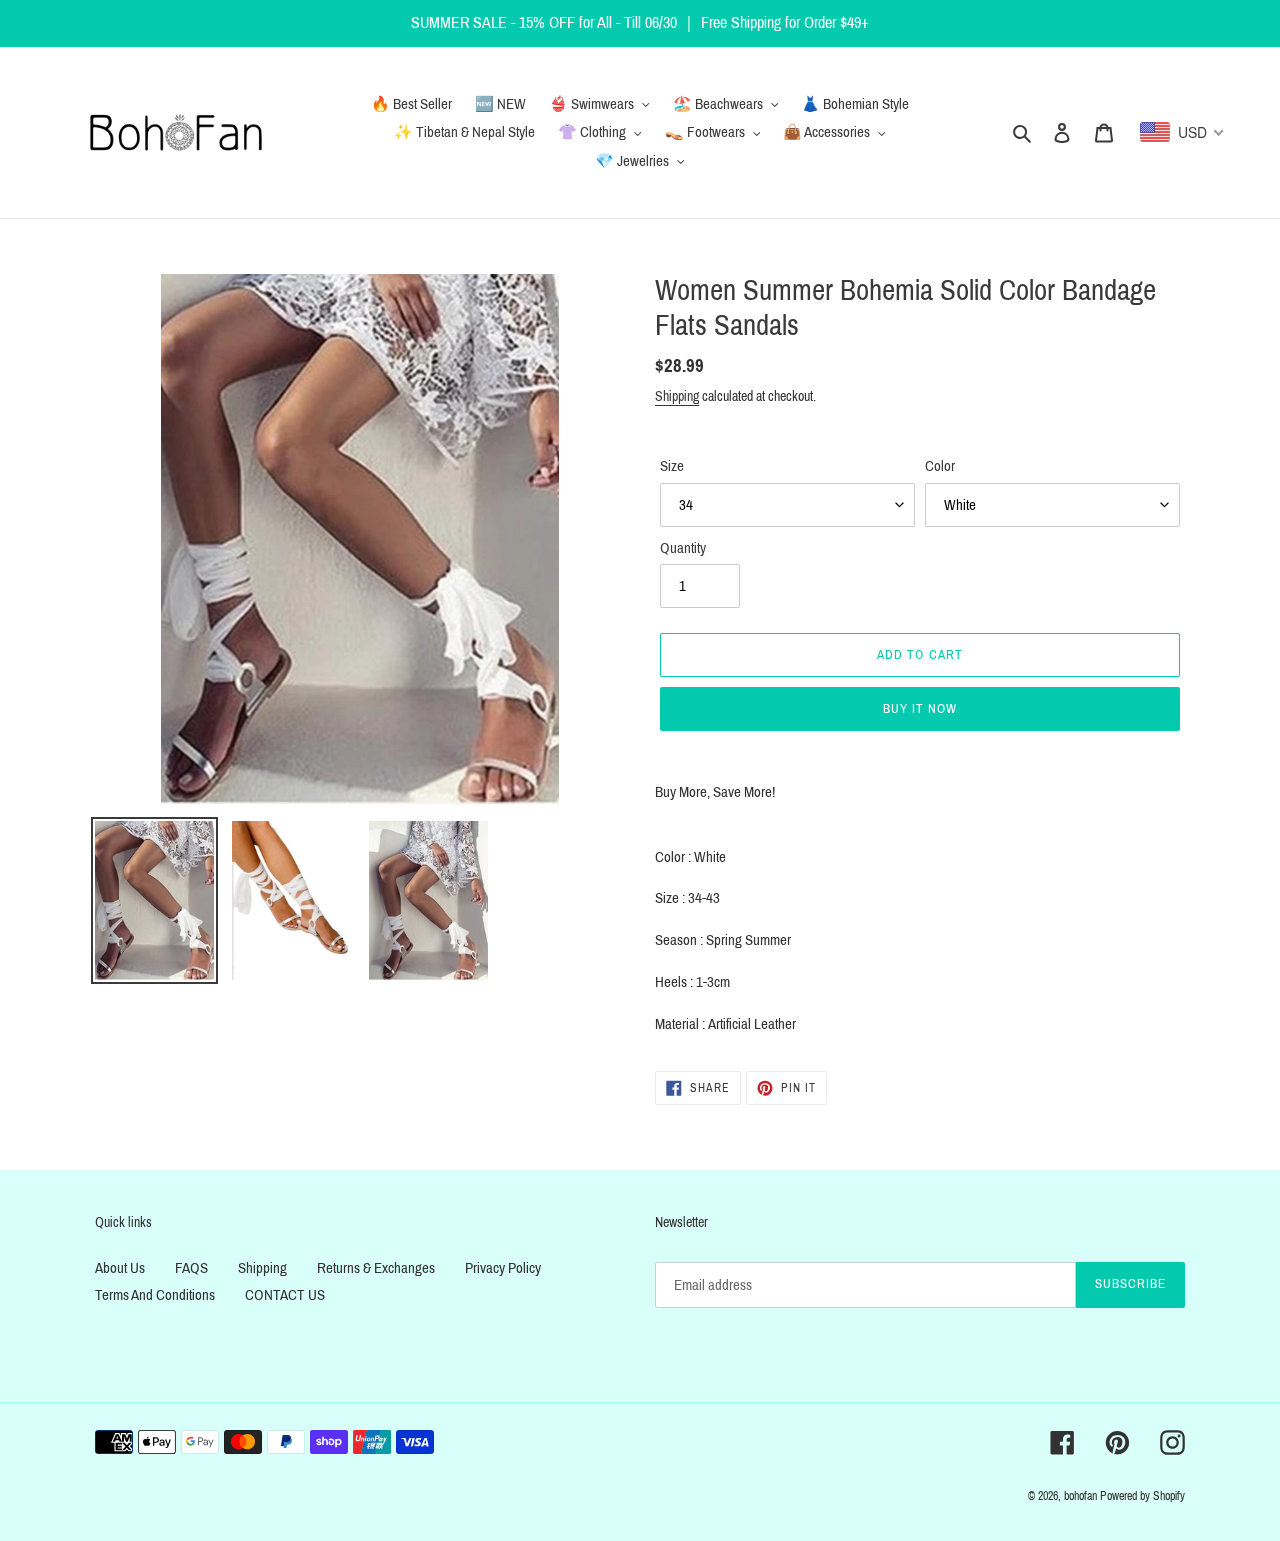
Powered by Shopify (1142, 1496)
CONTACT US (285, 1295)
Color (940, 466)
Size (672, 466)
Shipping (677, 396)
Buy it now (920, 709)
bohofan (1080, 1496)
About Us (120, 1268)
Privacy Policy (503, 1268)
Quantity (683, 548)
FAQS (191, 1268)
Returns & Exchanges (376, 1268)
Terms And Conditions (155, 1295)
